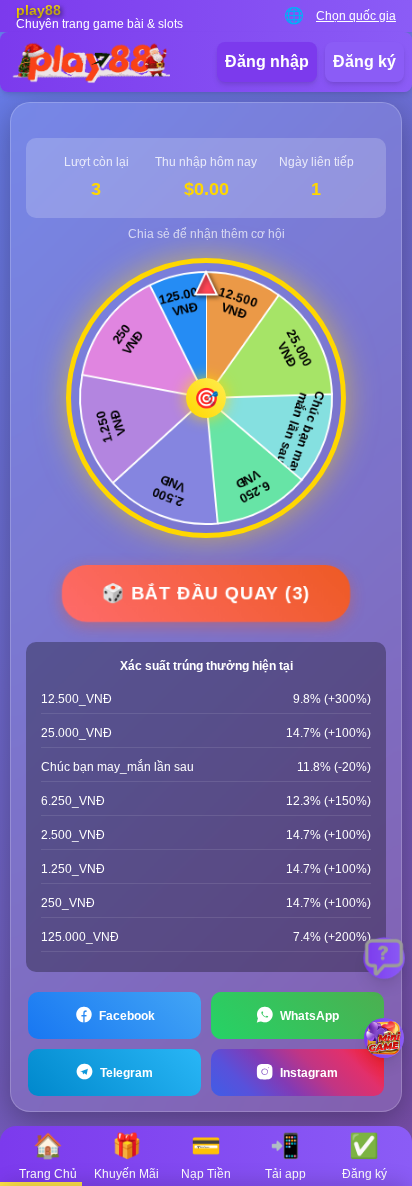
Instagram (309, 1073)
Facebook (127, 1016)
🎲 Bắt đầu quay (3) (206, 593)
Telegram (126, 1073)
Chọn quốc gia (356, 16)
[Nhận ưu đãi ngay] (384, 1038)
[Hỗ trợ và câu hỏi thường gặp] (384, 958)
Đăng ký (364, 61)
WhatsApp (309, 1016)
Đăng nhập (267, 61)
